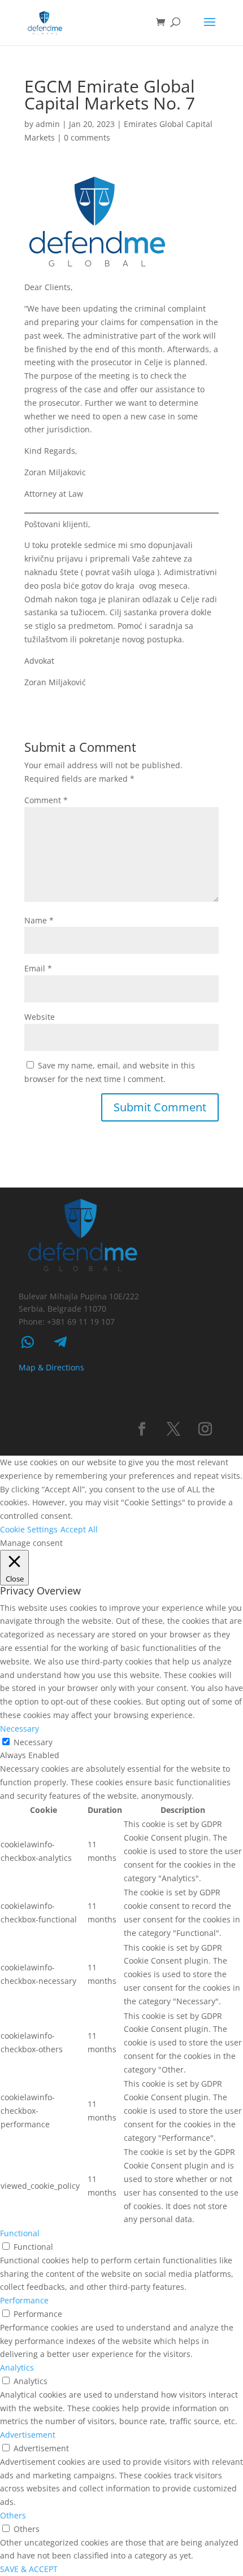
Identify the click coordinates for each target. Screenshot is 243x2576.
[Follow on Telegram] (60, 1342)
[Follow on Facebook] (142, 1429)
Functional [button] (20, 2233)
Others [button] (13, 2515)
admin (48, 124)
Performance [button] (24, 2300)
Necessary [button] (19, 1729)
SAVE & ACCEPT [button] (29, 2569)
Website (40, 1017)
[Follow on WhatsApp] (28, 1342)
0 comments (87, 137)
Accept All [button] (79, 1529)
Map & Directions (51, 1367)
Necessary (33, 1742)
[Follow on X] (173, 1429)
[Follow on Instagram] (205, 1429)
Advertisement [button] (28, 2435)
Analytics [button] (17, 2367)
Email (38, 968)
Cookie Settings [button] (29, 1529)
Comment (46, 800)
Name (39, 920)
